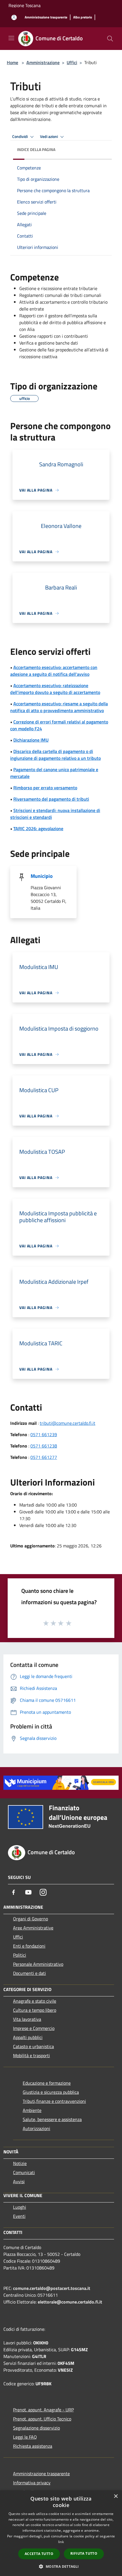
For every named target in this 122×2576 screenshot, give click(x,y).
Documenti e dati (30, 1973)
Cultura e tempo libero (35, 2010)
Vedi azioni (49, 137)
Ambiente (32, 2110)
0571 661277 (44, 1457)
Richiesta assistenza (33, 2446)
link (61, 2542)
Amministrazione (43, 62)
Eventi (19, 2216)
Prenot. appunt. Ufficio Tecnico (42, 2419)
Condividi (20, 137)
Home (12, 62)
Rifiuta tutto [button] (84, 2553)
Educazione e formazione (47, 2083)
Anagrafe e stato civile (35, 2001)
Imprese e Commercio (34, 2028)
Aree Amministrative (33, 1928)
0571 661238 (44, 1446)
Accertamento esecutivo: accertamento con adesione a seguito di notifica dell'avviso (54, 671)
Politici (20, 1955)
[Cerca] (110, 39)
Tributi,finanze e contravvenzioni (54, 2101)
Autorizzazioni (36, 2128)
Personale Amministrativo (38, 1964)
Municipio (42, 876)
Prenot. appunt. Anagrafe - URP (43, 2410)
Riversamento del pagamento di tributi (51, 799)
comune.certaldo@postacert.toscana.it (52, 2288)
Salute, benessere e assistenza (52, 2119)
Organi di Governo (30, 1919)
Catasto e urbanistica (33, 2046)
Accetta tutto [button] (39, 2554)
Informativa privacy (32, 2483)
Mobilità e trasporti (31, 2055)
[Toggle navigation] (11, 38)
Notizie (20, 2163)
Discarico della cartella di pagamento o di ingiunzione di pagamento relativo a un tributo (55, 755)
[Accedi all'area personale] (14, 17)
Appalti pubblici (28, 2037)
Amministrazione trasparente (41, 2474)
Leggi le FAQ (25, 2437)
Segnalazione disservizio (36, 2428)
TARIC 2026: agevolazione (38, 828)
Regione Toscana (25, 5)
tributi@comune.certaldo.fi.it (68, 1423)
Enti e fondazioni (29, 1946)
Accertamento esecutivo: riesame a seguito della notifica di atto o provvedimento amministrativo (59, 707)
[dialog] (61, 2533)
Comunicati (24, 2172)
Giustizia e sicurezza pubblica (51, 2092)
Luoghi (20, 2207)
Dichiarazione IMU (31, 740)
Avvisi (19, 2181)
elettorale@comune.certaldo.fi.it (70, 2302)
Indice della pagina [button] (36, 149)
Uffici (72, 62)
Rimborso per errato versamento (45, 788)
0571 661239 (44, 1434)
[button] (61, 2566)
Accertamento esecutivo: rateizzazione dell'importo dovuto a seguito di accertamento (55, 689)
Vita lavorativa (27, 2019)
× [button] (116, 2496)
